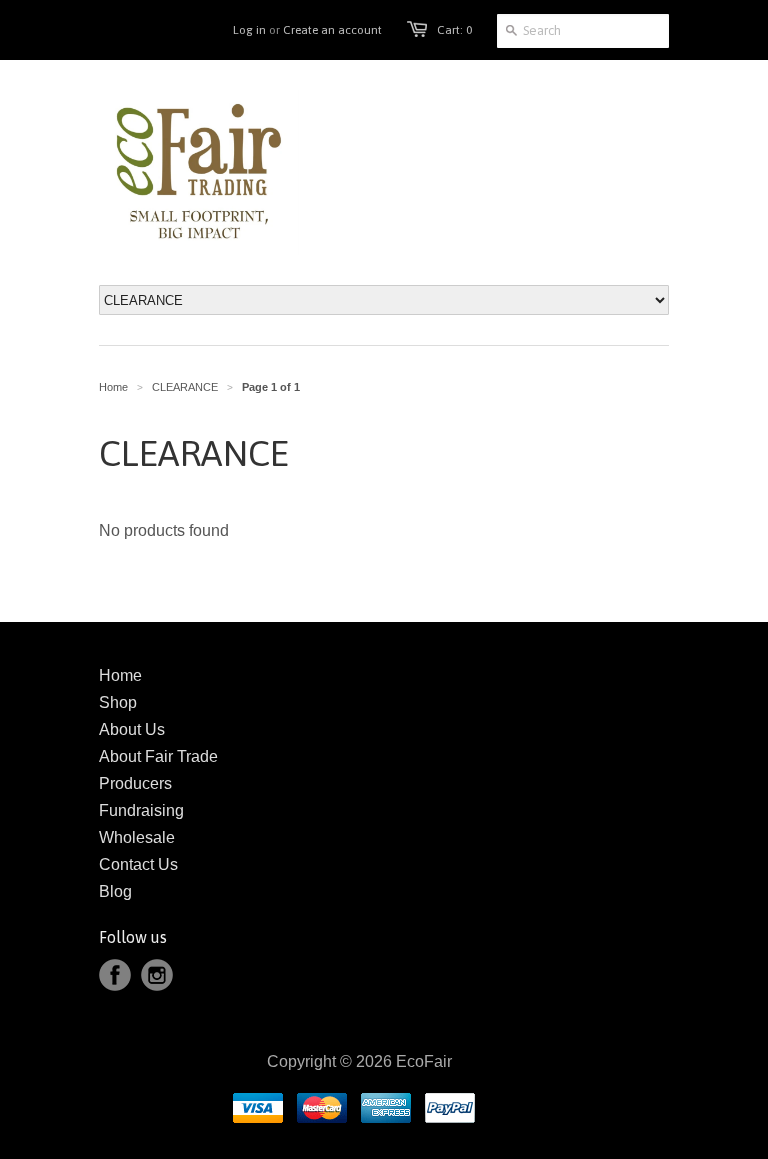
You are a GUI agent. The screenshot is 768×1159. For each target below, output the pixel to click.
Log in (249, 30)
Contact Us (138, 864)
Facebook (115, 975)
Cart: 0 (454, 30)
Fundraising (141, 810)
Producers (135, 783)
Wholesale (137, 837)
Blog (115, 891)
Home (120, 675)
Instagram (157, 975)
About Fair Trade (158, 756)
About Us (132, 729)
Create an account (332, 30)
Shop (118, 702)
